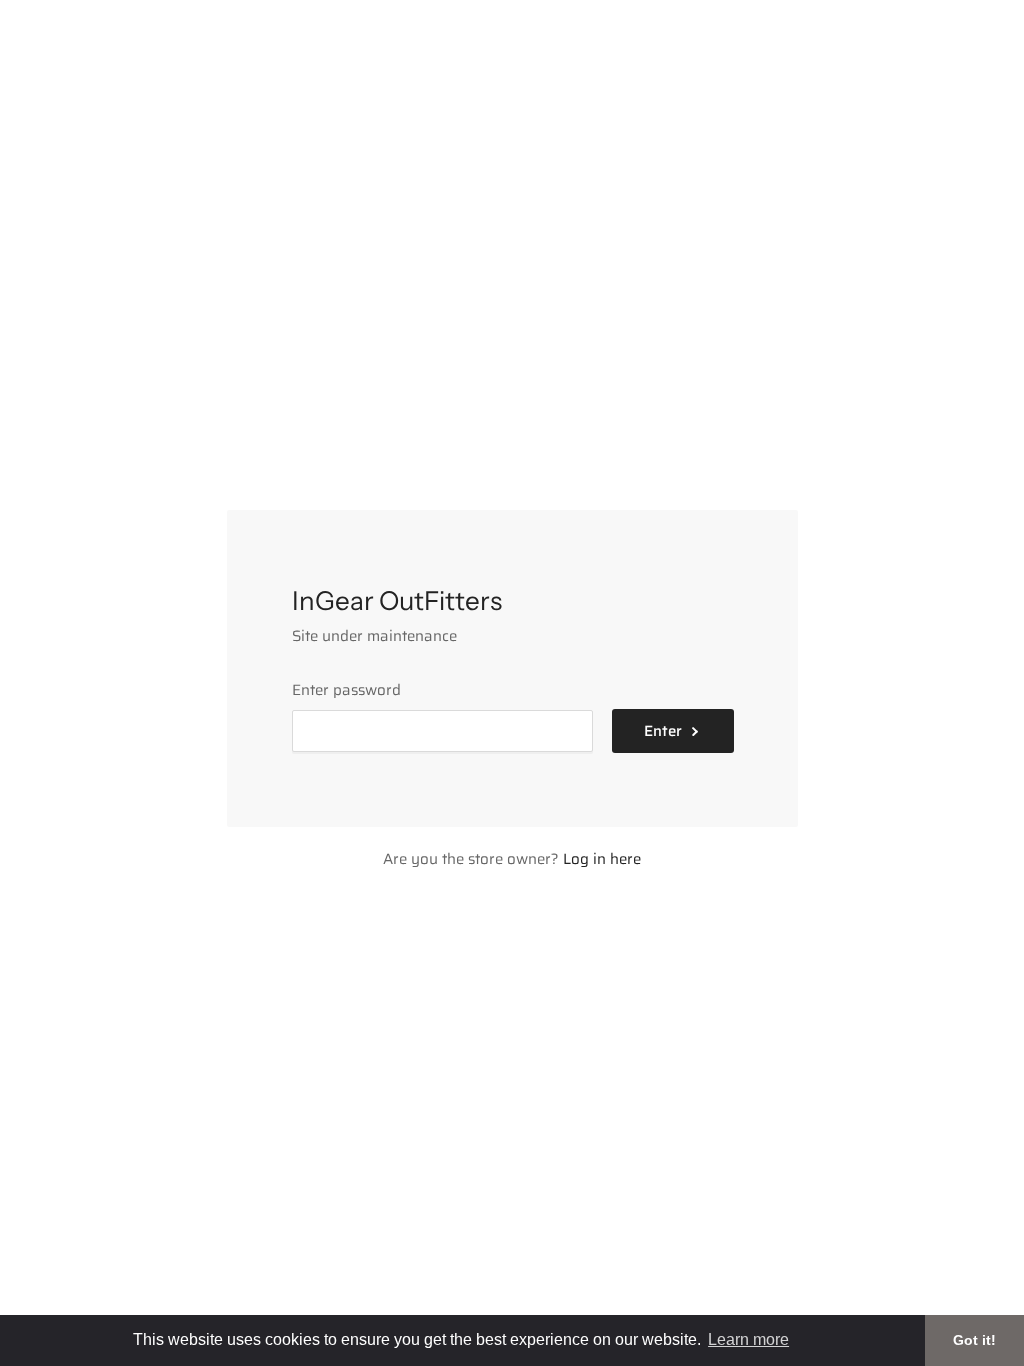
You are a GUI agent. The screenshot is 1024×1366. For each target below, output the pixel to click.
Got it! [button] (974, 1340)
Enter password (346, 690)
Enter (663, 731)
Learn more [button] (748, 1339)
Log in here (602, 859)
